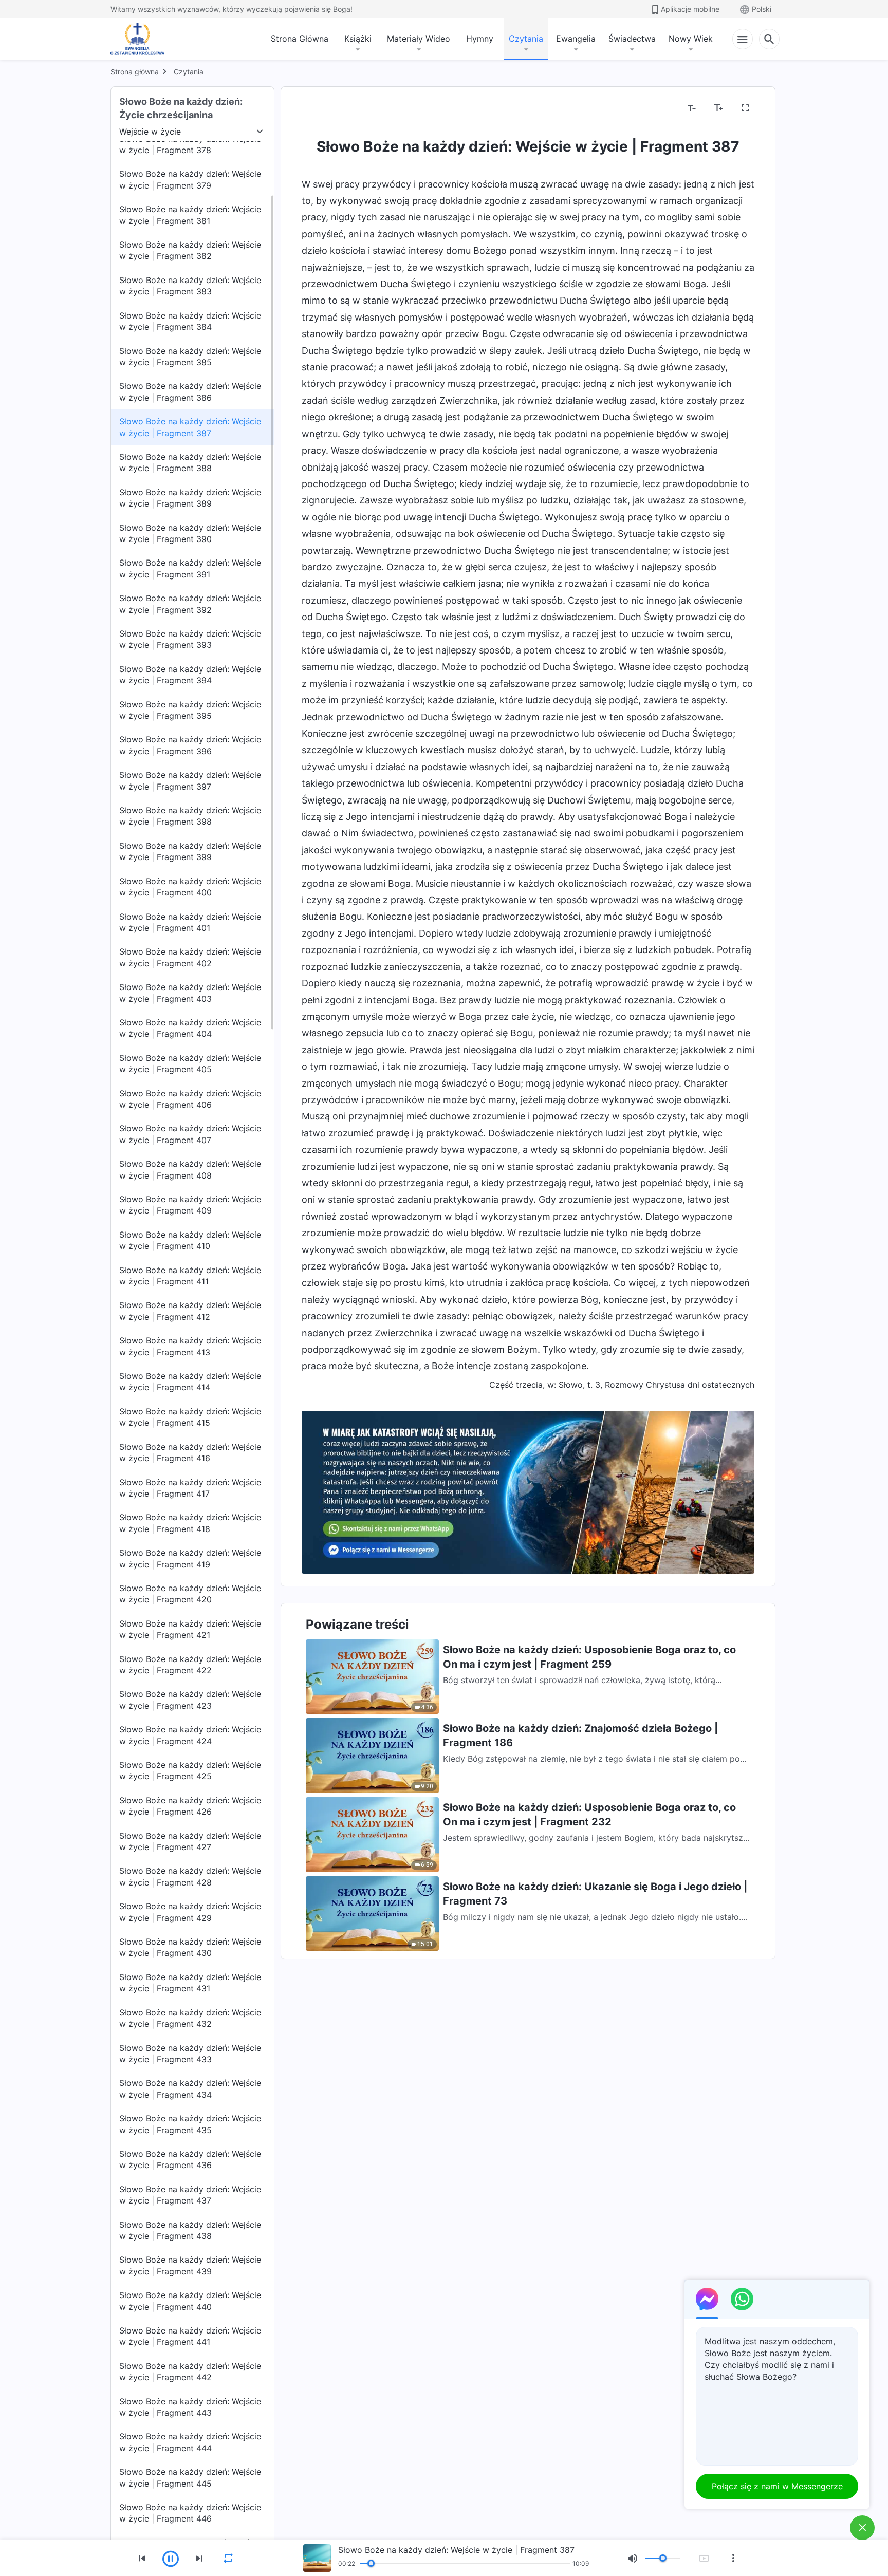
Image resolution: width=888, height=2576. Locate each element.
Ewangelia (576, 39)
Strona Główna (300, 39)
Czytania (526, 39)
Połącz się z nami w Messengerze (777, 2486)
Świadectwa (632, 39)
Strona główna (135, 72)
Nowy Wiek (691, 39)
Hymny (480, 39)
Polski (762, 9)
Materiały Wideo (419, 39)
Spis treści (328, 108)
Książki (358, 39)
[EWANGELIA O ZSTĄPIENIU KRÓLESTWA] (140, 39)
